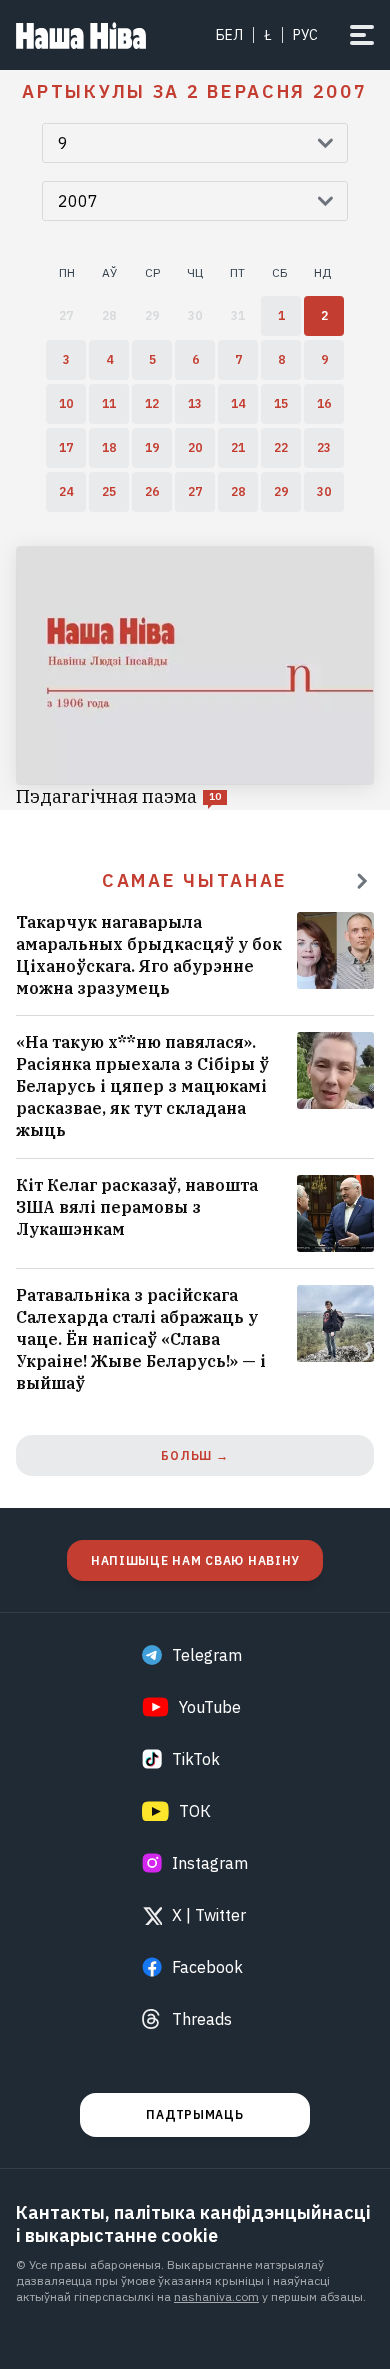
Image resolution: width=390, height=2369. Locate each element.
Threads (202, 2019)
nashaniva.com (216, 2296)
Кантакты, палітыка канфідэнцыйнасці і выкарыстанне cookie (193, 2224)
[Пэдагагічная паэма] (195, 678)
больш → (194, 1455)
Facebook (207, 1967)
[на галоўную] (81, 35)
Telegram (207, 1655)
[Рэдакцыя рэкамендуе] (362, 881)
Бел (229, 35)
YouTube (210, 1707)
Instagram (210, 1863)
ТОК (195, 1811)
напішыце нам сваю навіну (195, 1560)
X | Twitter (209, 1915)
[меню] (362, 35)
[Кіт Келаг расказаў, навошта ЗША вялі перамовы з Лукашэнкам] (195, 1213)
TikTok (196, 1759)
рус (305, 35)
